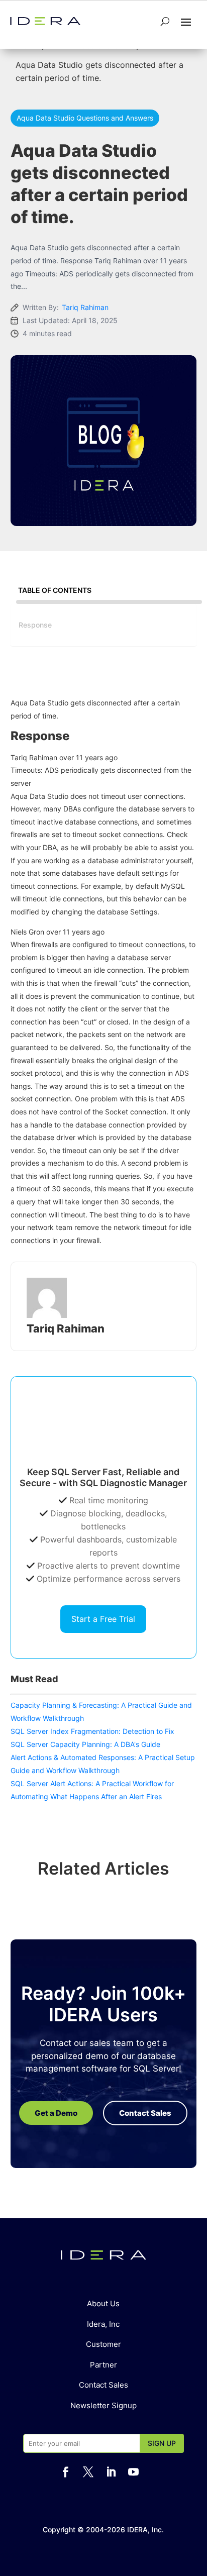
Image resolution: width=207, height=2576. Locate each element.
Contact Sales (103, 2385)
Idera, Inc (103, 2324)
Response (35, 625)
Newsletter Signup (103, 2405)
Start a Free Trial (103, 1619)
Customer (103, 2344)
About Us (103, 2303)
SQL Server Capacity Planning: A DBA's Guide (85, 1744)
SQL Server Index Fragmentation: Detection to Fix (92, 1731)
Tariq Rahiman (85, 307)
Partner (103, 2365)
